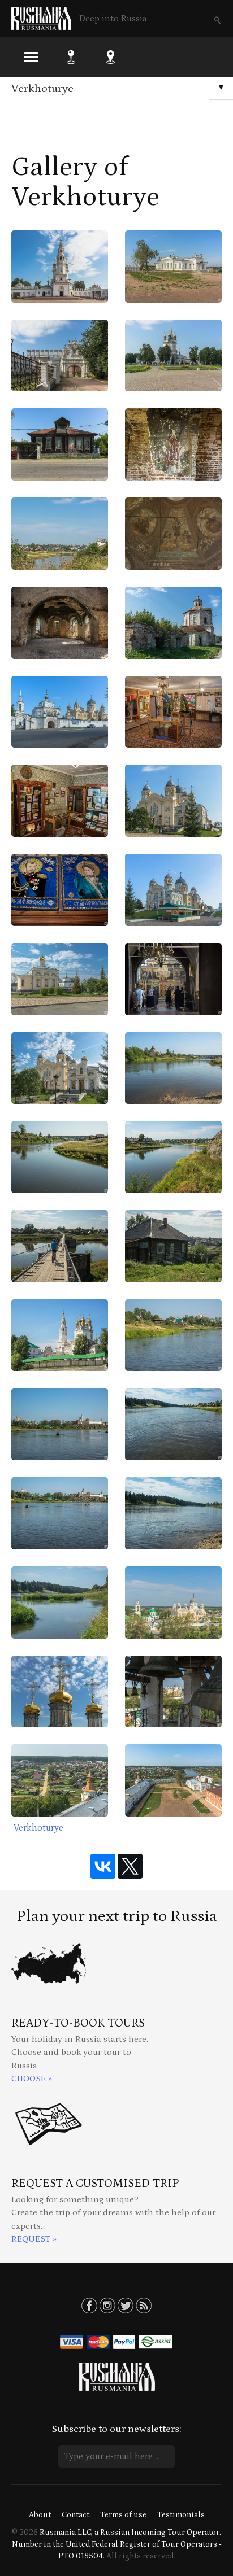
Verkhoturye (42, 89)
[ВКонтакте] (103, 1866)
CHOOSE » (32, 2079)
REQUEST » (34, 2239)
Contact (75, 2515)
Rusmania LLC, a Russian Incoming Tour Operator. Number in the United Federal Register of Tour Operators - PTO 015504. (117, 2544)
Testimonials (181, 2515)
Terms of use (123, 2515)
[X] (130, 1866)
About (40, 2515)
